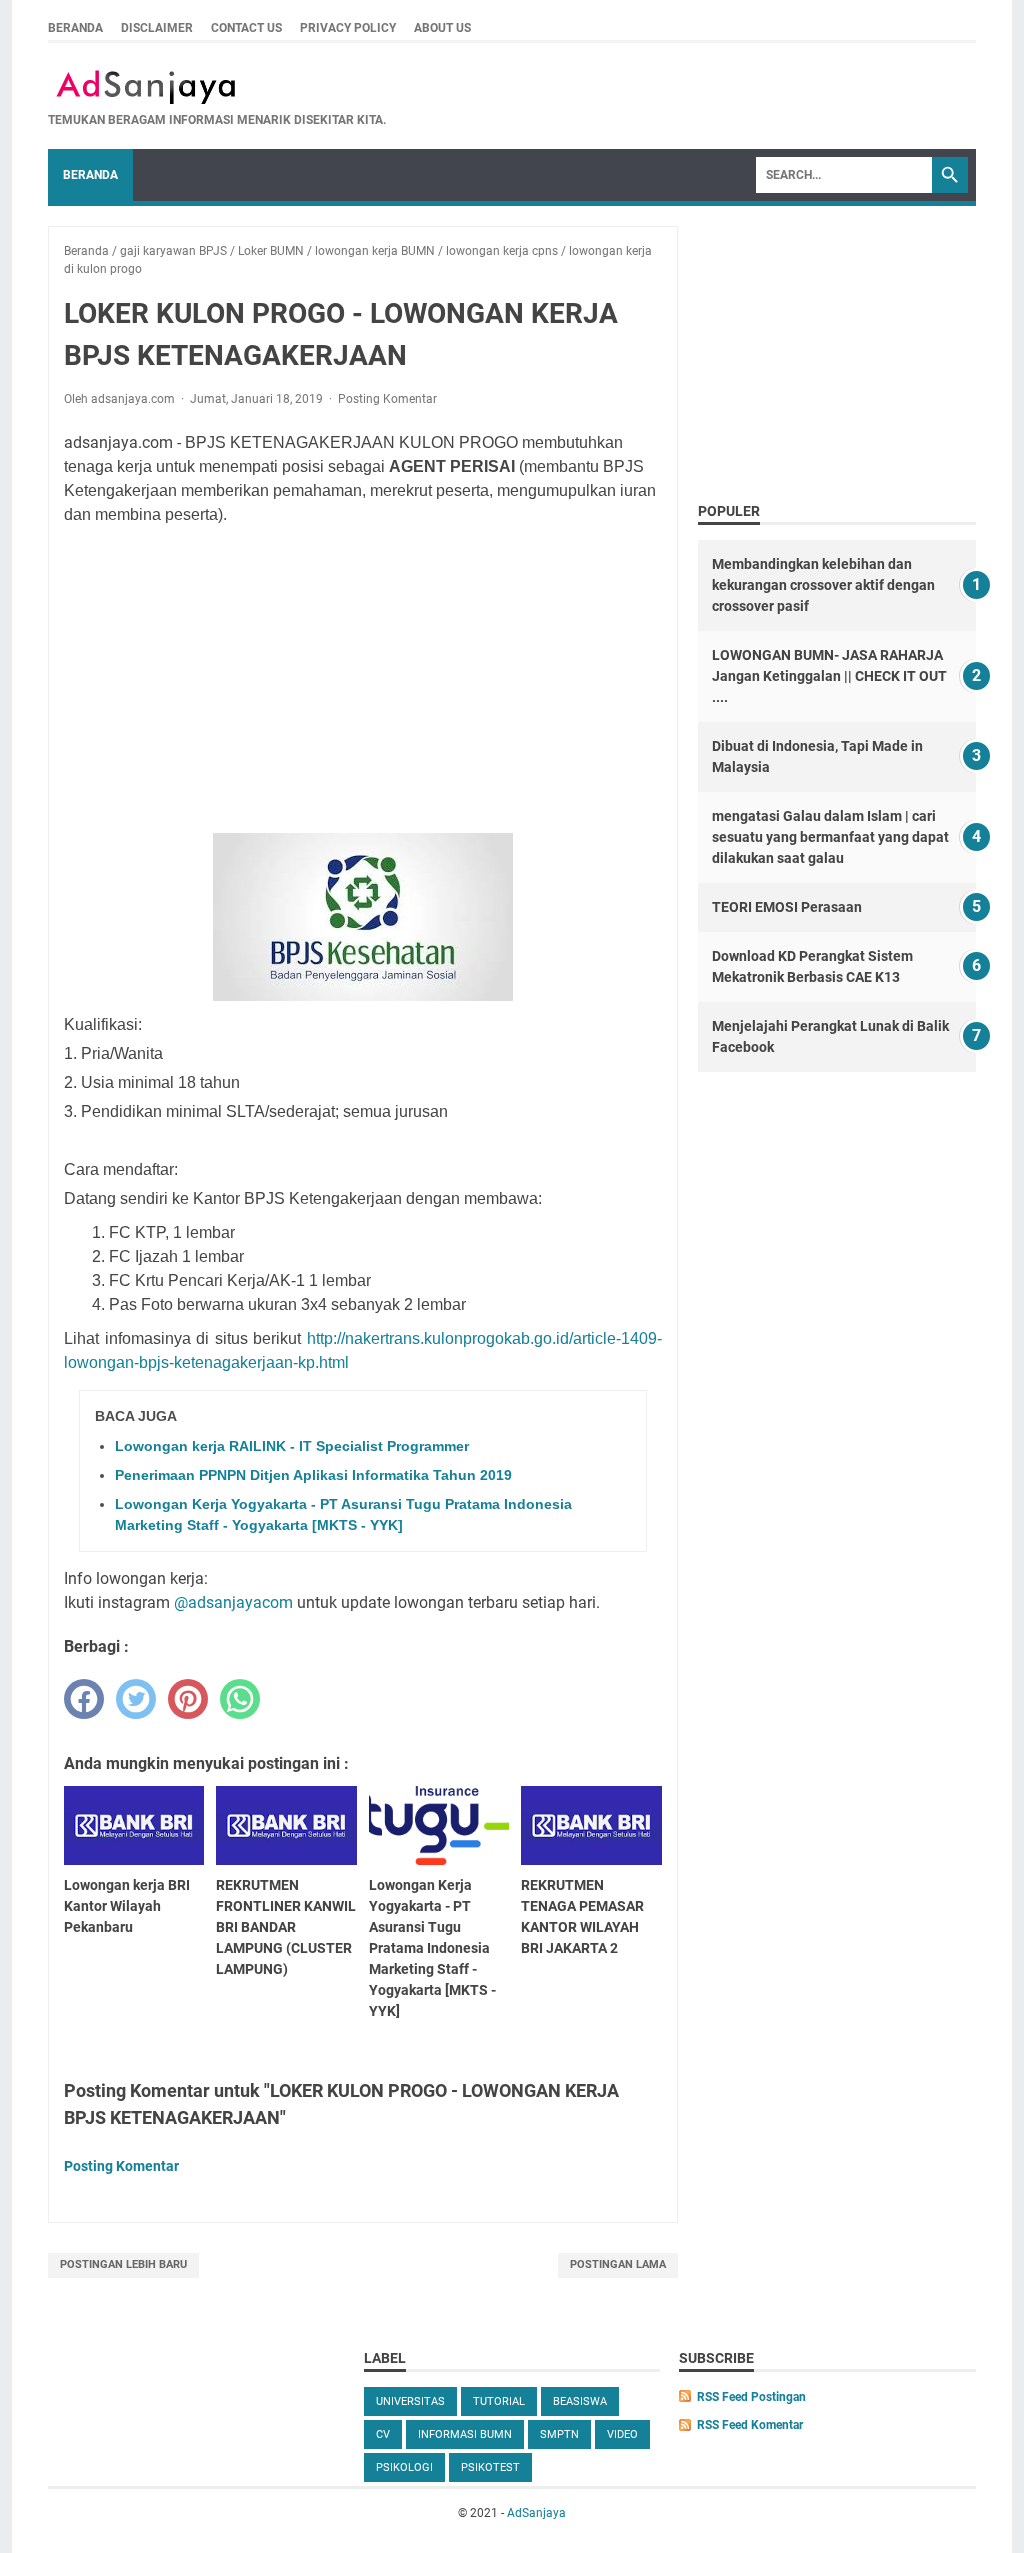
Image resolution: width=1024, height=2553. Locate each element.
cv (383, 2434)
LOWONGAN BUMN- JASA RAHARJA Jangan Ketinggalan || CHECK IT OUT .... (829, 676)
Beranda (75, 28)
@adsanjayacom (233, 1602)
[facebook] (84, 1699)
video (622, 2434)
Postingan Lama (618, 2264)
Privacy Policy (348, 28)
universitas (410, 2401)
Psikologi (404, 2467)
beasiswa (580, 2401)
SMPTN (559, 2434)
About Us (442, 28)
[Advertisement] (389, 680)
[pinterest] (188, 1699)
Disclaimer (157, 28)
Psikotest (490, 2467)
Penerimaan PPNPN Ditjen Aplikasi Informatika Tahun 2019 (313, 1475)
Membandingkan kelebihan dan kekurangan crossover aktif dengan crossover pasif (823, 585)
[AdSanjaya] (217, 87)
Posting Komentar (387, 399)
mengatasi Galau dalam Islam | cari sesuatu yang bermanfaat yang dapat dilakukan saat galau (830, 837)
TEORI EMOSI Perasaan (787, 907)
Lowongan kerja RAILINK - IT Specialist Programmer (292, 1446)
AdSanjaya (536, 2513)
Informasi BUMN (465, 2434)
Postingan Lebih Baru (123, 2264)
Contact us (246, 28)
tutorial (499, 2401)
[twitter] (136, 1699)
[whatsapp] (240, 1699)
